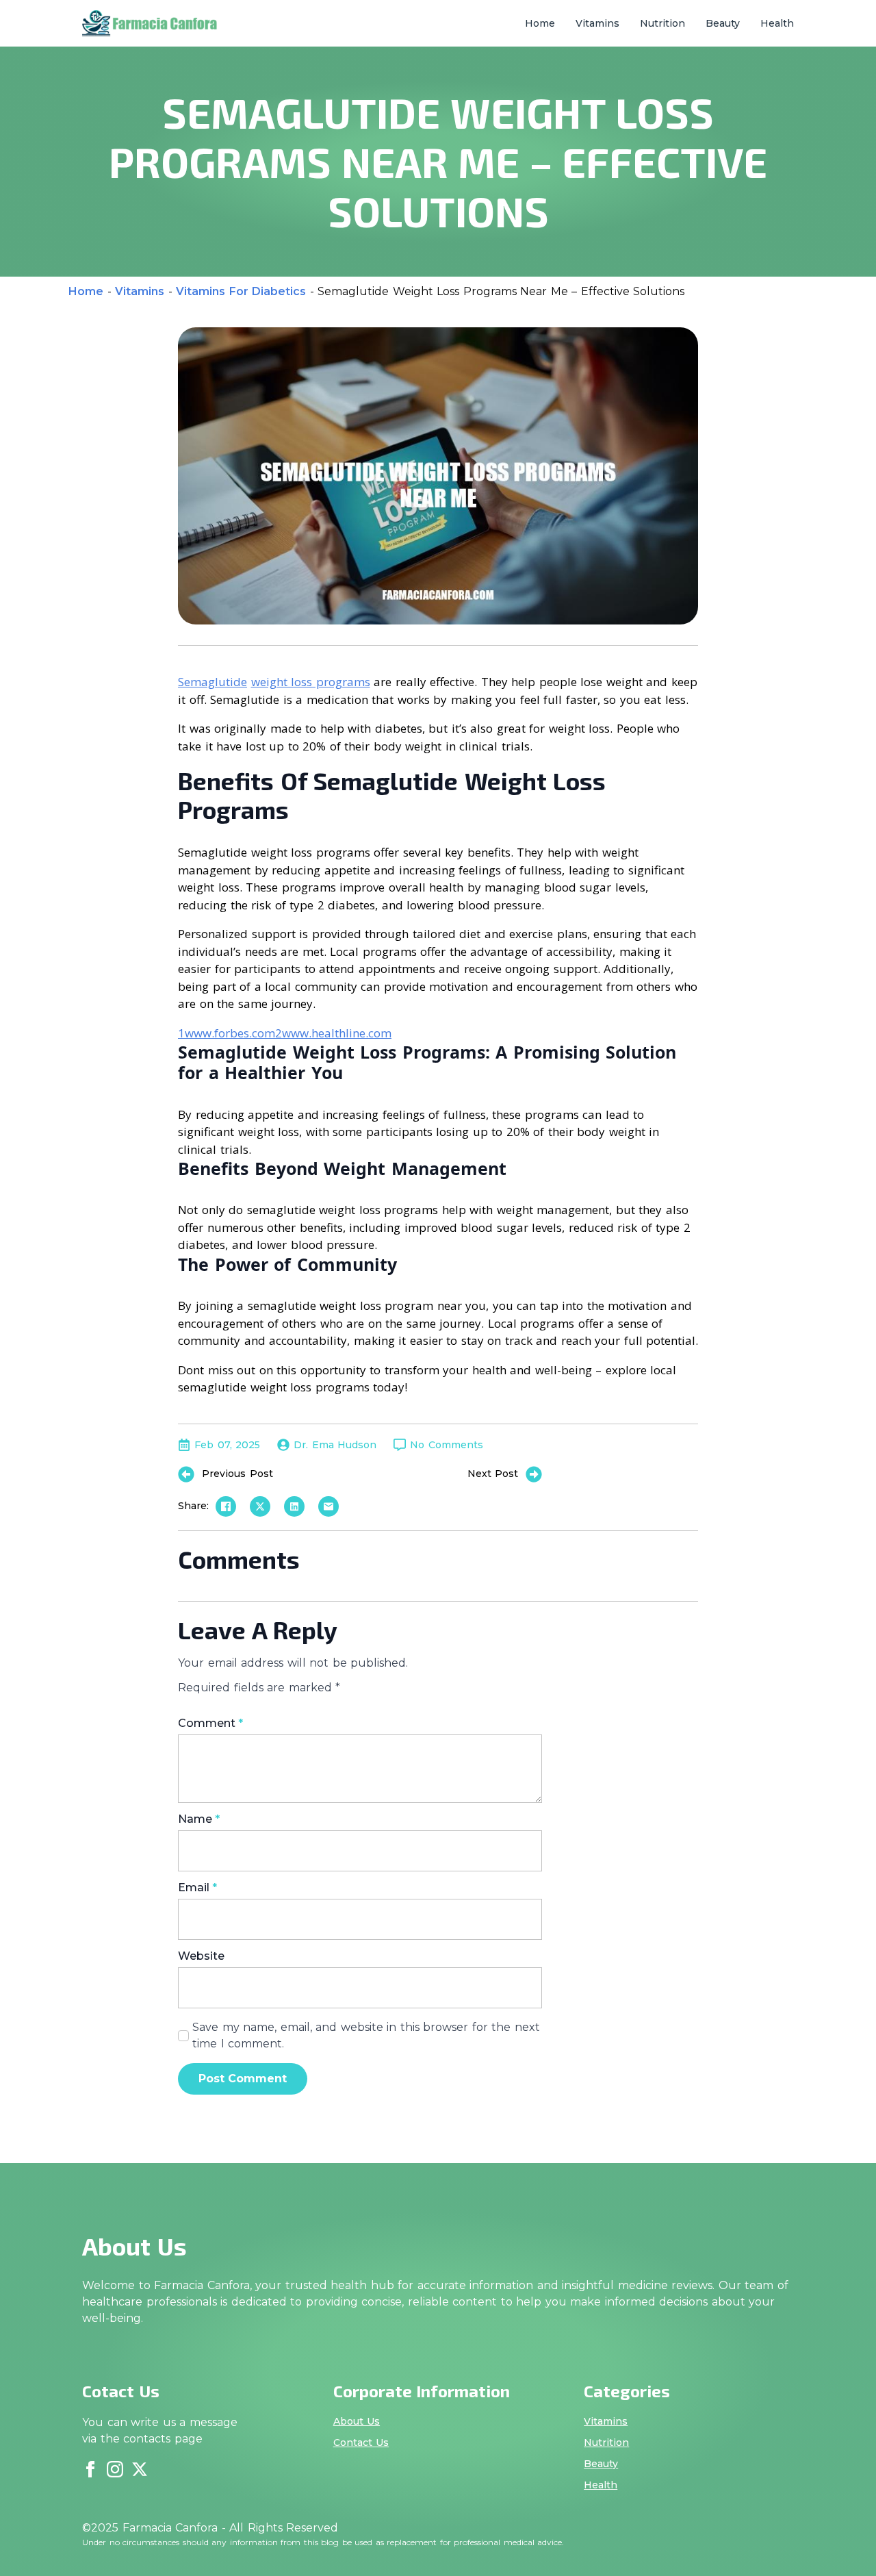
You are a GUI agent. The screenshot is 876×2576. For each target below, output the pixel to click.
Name (199, 1819)
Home (540, 23)
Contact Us (361, 2442)
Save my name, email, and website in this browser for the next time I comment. (366, 2035)
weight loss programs (311, 682)
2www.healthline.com (333, 1033)
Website (201, 1956)
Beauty (723, 23)
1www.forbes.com (227, 1033)
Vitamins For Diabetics (241, 291)
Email (197, 1888)
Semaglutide (212, 682)
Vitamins (597, 23)
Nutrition (662, 23)
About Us (357, 2421)
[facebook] (90, 2469)
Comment (210, 1723)
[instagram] (115, 2469)
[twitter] (140, 2469)
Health (777, 23)
